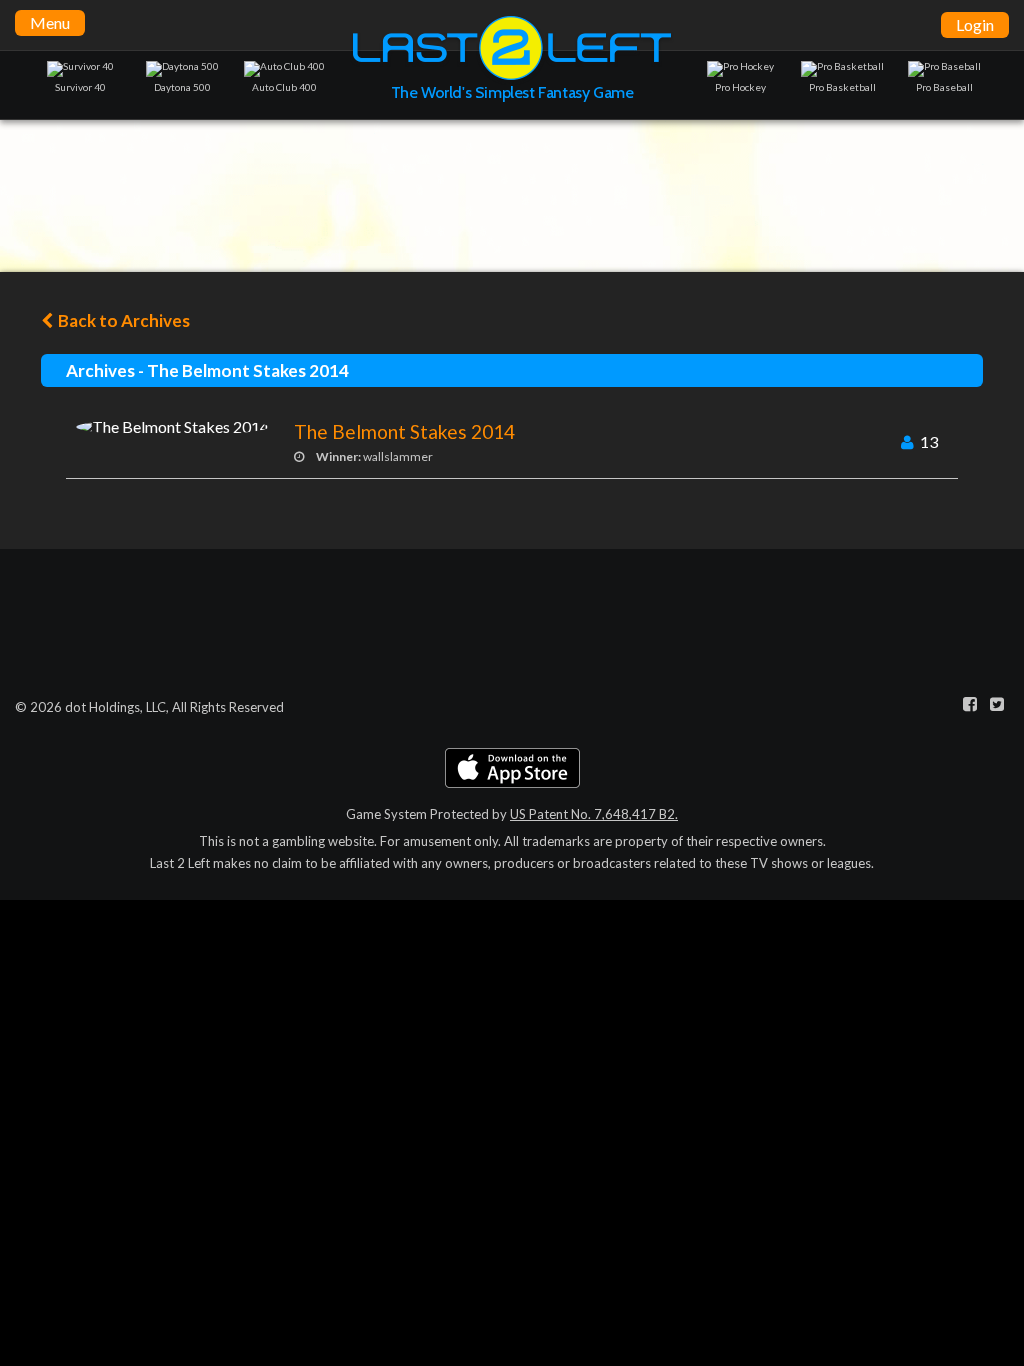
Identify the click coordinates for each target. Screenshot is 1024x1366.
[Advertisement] (512, 195)
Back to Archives (122, 320)
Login (975, 24)
